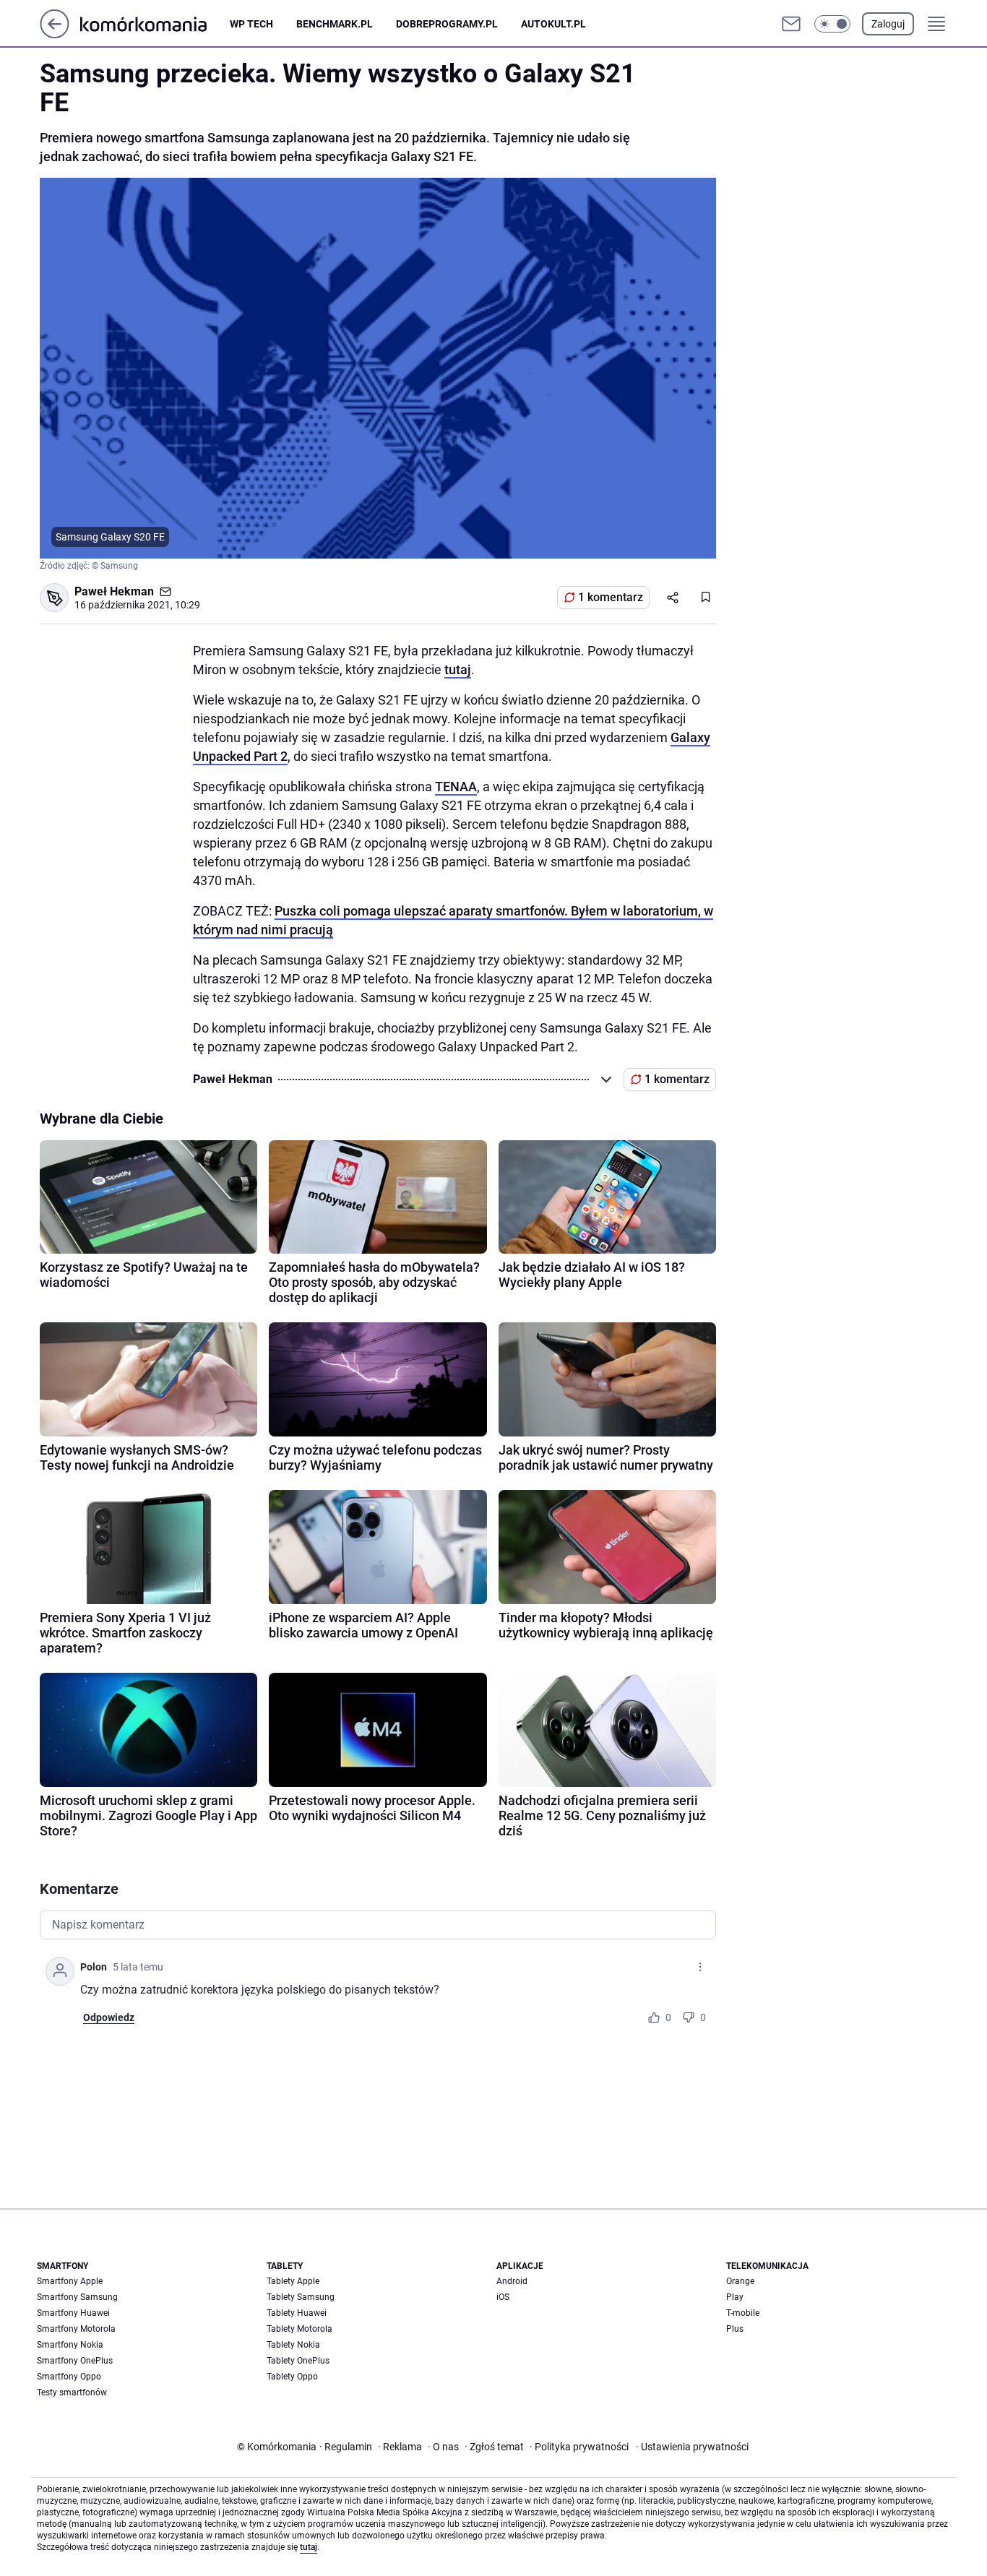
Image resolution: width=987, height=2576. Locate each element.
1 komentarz (611, 597)
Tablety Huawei (297, 2313)
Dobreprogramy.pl (447, 24)
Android (512, 2281)
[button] (832, 24)
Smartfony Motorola (76, 2329)
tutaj (458, 669)
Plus (735, 2329)
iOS (503, 2297)
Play (735, 2297)
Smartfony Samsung (77, 2297)
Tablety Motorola (299, 2329)
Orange (740, 2281)
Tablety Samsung (301, 2297)
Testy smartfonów (72, 2392)
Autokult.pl (553, 24)
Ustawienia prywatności (692, 2447)
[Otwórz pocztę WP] (791, 24)
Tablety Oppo (292, 2377)
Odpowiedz (109, 2017)
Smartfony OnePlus (75, 2361)
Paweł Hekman (114, 591)
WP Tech (251, 24)
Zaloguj (888, 24)
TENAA (456, 787)
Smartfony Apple (70, 2281)
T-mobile (743, 2313)
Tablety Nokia (293, 2345)
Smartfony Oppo (69, 2377)
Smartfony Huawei (73, 2313)
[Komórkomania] (155, 23)
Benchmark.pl (335, 24)
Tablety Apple (293, 2281)
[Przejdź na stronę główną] (55, 34)
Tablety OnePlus (298, 2361)
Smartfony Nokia (70, 2345)
